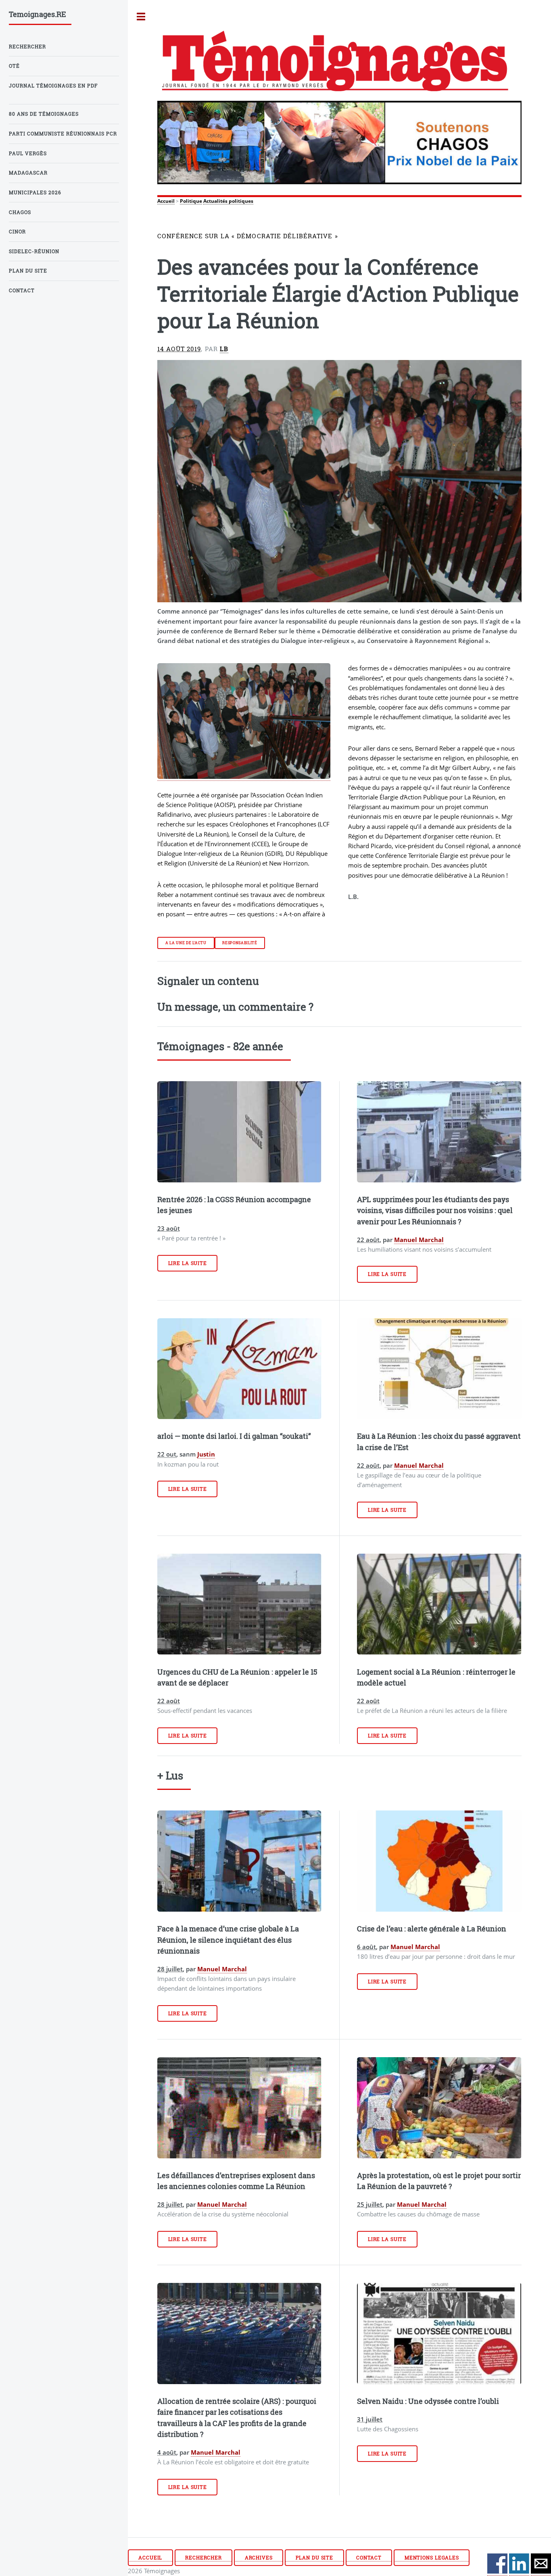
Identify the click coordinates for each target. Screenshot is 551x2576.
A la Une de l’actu (186, 943)
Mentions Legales (432, 2558)
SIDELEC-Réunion (34, 251)
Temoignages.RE (37, 14)
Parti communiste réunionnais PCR (63, 134)
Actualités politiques (228, 201)
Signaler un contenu (208, 981)
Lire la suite (188, 1263)
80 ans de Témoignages (44, 114)
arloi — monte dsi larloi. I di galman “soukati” (234, 1436)
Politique (191, 201)
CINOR (17, 232)
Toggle (141, 17)
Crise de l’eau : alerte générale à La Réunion (432, 1929)
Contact (369, 2558)
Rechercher (203, 2558)
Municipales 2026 (35, 192)
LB (224, 349)
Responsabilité (240, 943)
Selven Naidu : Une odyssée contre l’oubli (428, 2401)
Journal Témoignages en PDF (53, 86)
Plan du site (315, 2558)
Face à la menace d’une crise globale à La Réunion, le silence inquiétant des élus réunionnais (228, 1940)
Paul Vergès (28, 153)
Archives (259, 2558)
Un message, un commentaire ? (235, 1007)
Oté (14, 66)
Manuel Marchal (419, 1240)
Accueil (166, 201)
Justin (206, 1454)
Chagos (20, 212)
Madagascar (28, 173)
